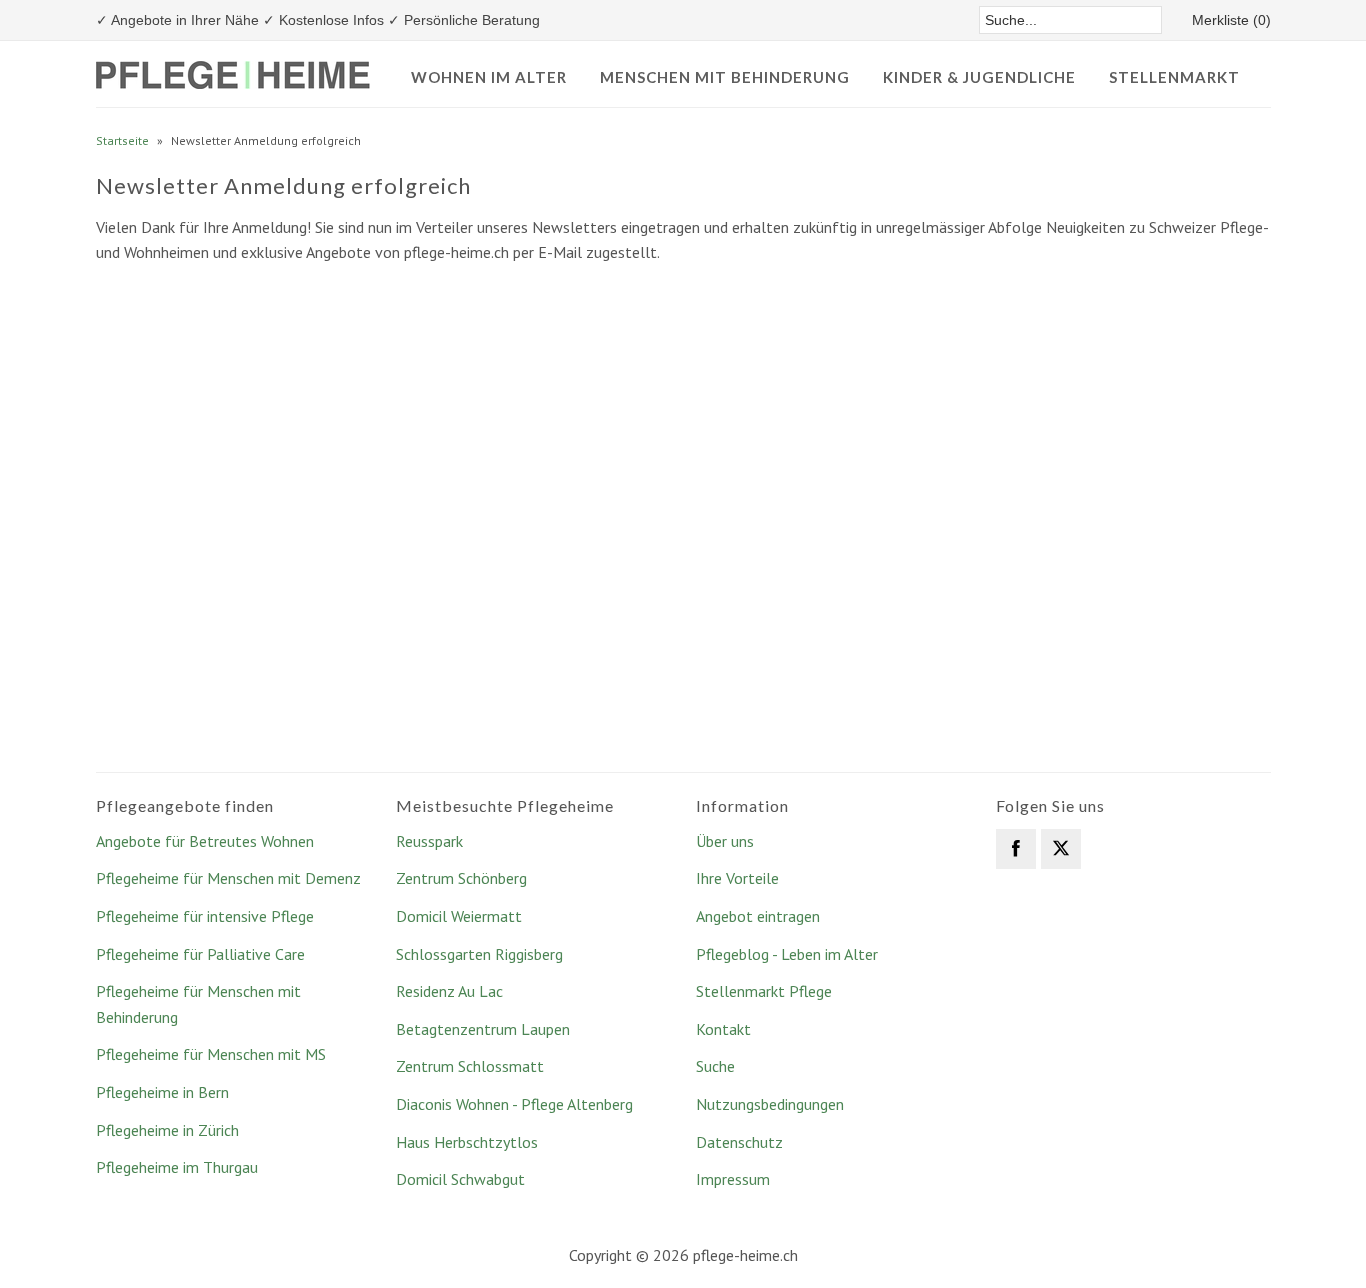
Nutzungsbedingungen (770, 1104)
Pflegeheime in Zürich (167, 1130)
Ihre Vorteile (737, 878)
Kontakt (723, 1029)
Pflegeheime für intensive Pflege (205, 916)
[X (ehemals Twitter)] (1061, 849)
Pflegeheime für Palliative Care (200, 954)
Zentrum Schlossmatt (470, 1066)
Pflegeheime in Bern (162, 1092)
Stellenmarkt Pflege (764, 991)
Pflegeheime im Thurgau (177, 1167)
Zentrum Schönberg (461, 878)
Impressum (733, 1179)
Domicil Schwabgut (460, 1179)
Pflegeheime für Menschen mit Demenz (228, 878)
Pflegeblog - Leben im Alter (787, 954)
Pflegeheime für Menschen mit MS (211, 1054)
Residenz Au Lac (449, 991)
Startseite (122, 140)
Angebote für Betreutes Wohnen (205, 841)
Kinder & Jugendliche (979, 77)
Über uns (725, 841)
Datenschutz (739, 1142)
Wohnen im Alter (489, 77)
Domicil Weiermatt (459, 916)
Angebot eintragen (758, 916)
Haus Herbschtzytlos (467, 1142)
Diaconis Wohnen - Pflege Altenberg (514, 1104)
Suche (715, 1066)
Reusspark (429, 841)
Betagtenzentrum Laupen (483, 1029)
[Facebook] (1016, 849)
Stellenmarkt (1174, 77)
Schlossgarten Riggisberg (479, 954)
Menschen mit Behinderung (725, 77)
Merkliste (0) (1231, 20)
